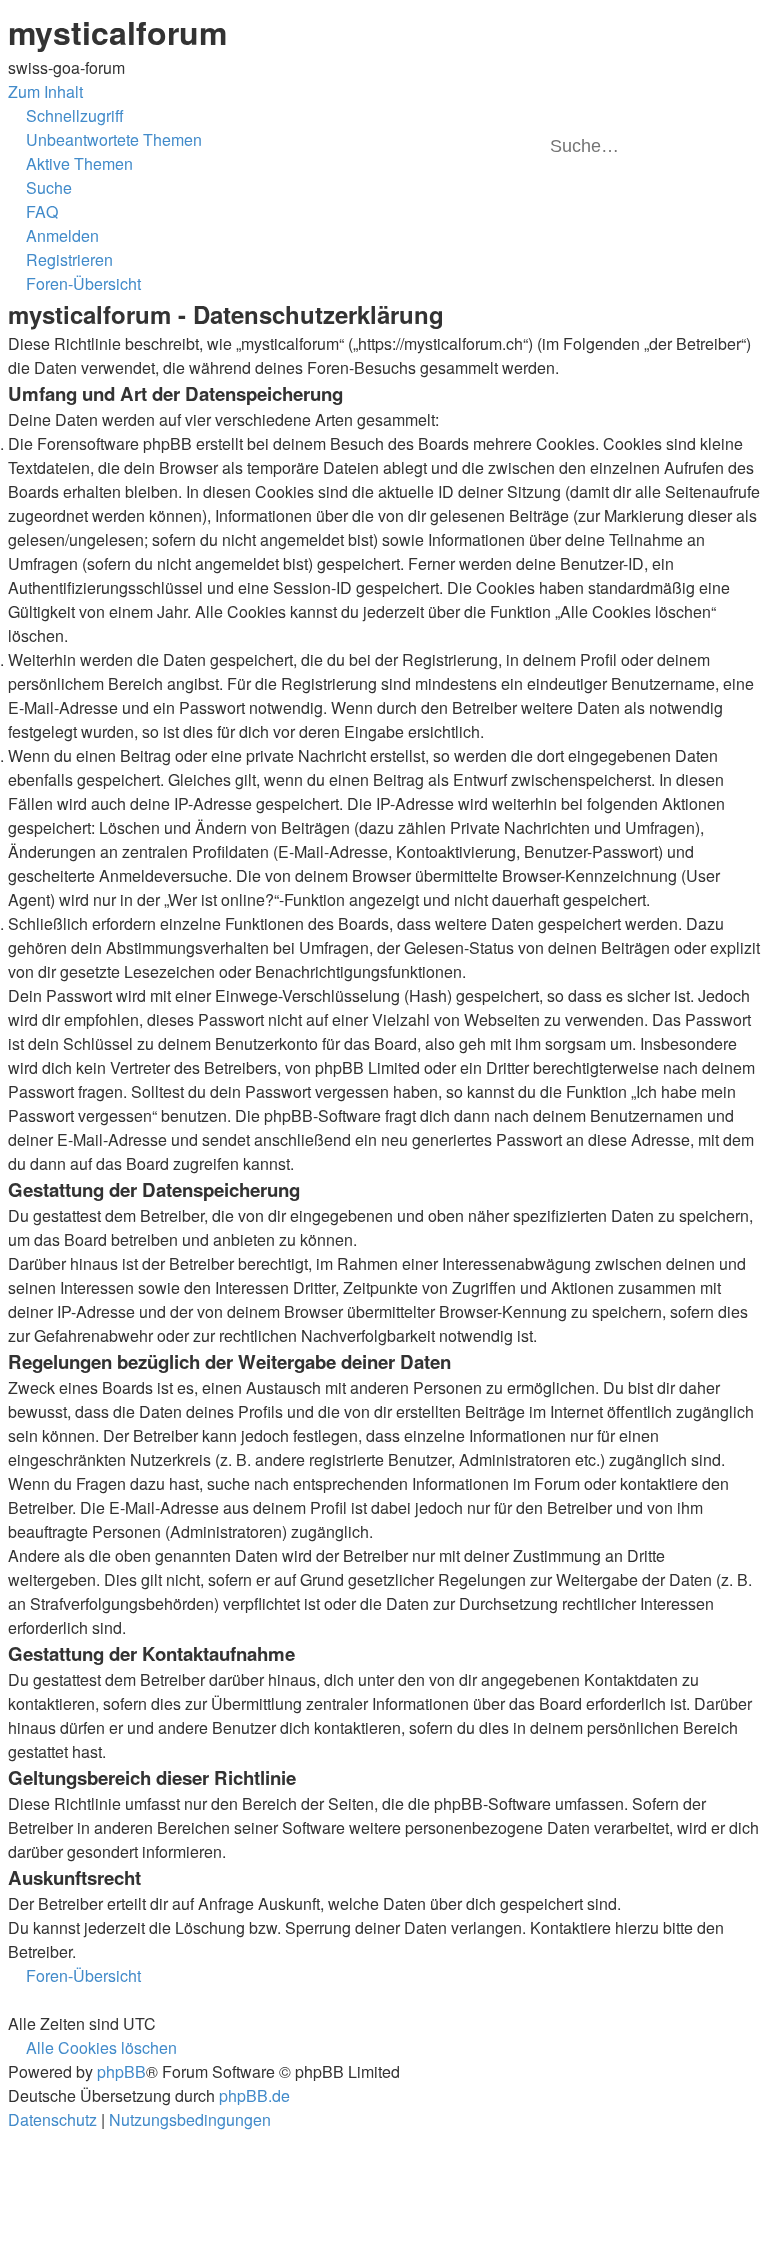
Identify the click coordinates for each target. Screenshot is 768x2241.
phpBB (121, 2071)
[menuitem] (105, 139)
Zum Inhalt (45, 91)
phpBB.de (254, 2095)
